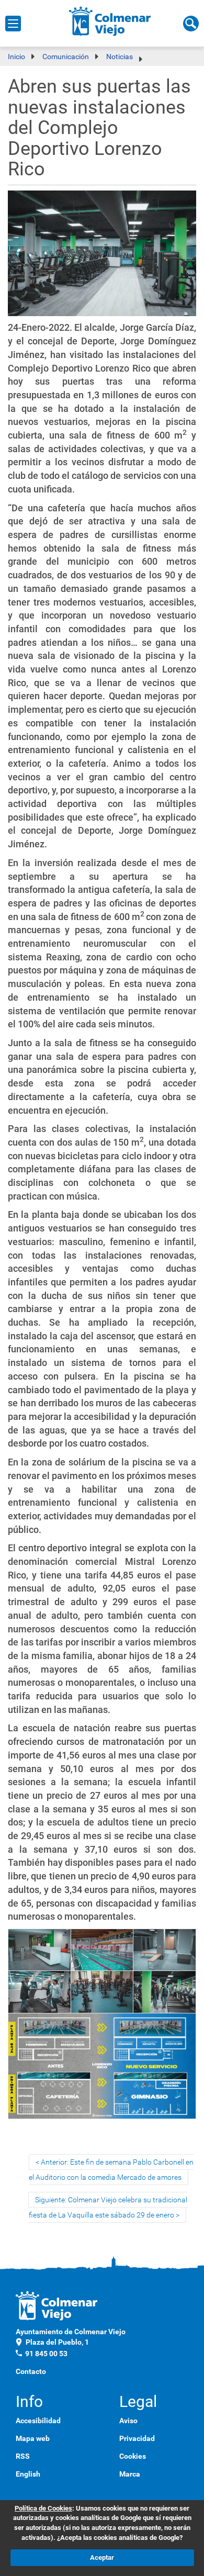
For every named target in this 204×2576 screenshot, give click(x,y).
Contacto (31, 2371)
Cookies (133, 2456)
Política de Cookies (43, 2508)
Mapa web (33, 2438)
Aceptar (102, 2557)
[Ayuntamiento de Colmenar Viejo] (110, 21)
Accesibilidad (38, 2421)
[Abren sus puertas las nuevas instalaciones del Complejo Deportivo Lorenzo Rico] (102, 255)
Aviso (128, 2421)
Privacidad (137, 2438)
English (28, 2474)
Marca (130, 2474)
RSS (23, 2456)
